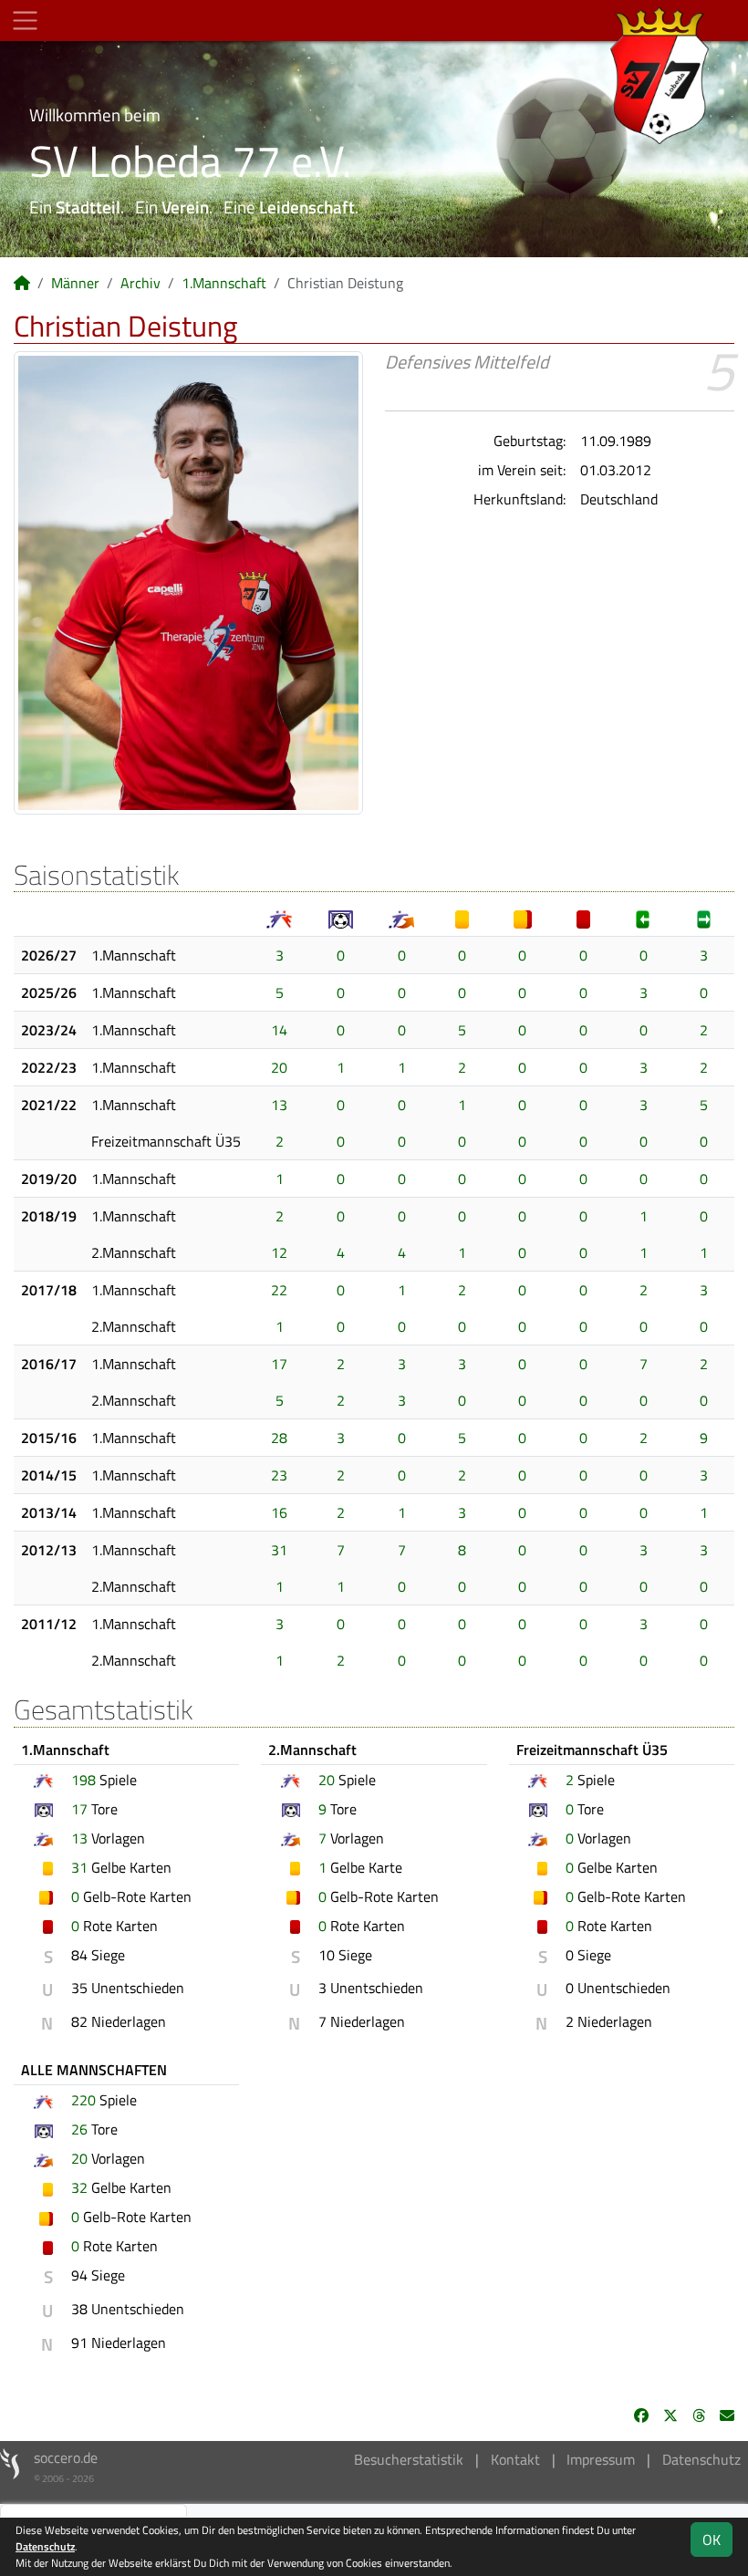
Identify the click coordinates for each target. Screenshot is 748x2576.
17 (279, 1364)
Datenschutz (701, 2459)
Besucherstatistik (409, 2459)
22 (279, 1290)
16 (279, 1512)
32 (79, 2187)
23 (279, 1475)
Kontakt (515, 2459)
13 (279, 1105)
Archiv (140, 283)
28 (279, 1438)
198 (83, 1780)
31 (279, 1550)
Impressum (601, 2459)
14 (279, 1030)
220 (83, 2100)
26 (79, 2129)
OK (712, 2540)
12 (279, 1252)
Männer (75, 283)
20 (279, 1067)
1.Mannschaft (224, 283)
